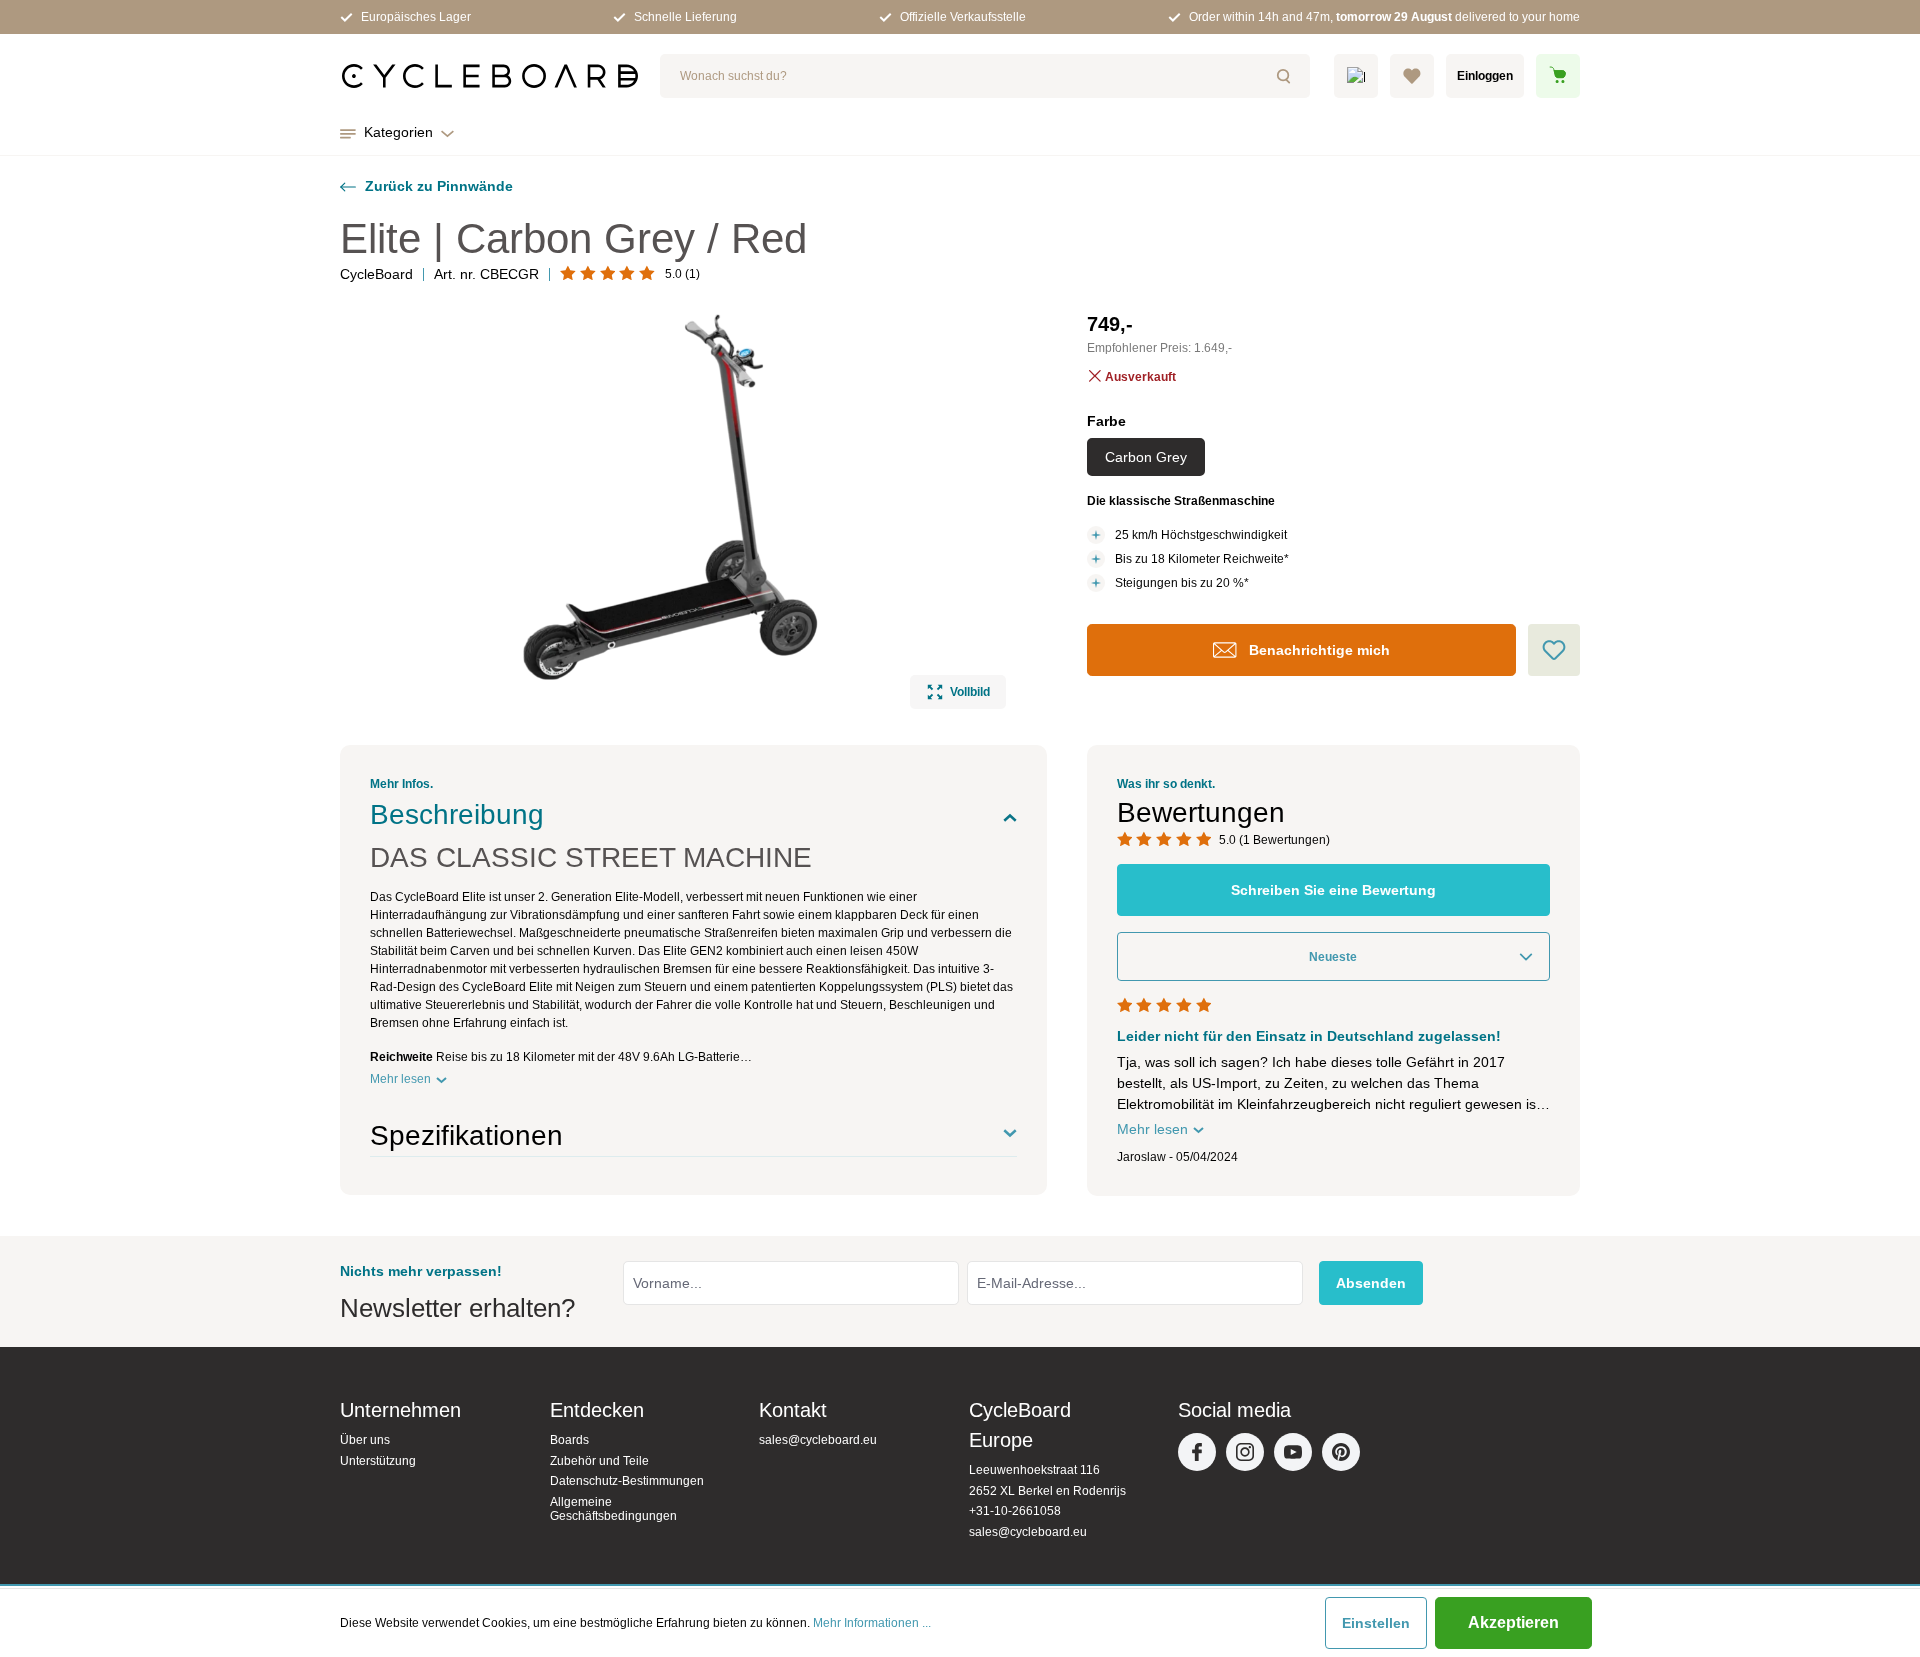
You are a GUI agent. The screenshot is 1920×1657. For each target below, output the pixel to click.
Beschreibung (457, 814)
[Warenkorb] (1558, 76)
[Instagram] (1250, 1457)
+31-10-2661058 (1015, 1511)
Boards (569, 1440)
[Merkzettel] (1412, 76)
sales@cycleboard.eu (818, 1440)
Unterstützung (378, 1461)
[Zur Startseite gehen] (490, 76)
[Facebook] (1202, 1457)
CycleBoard (376, 274)
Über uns (365, 1440)
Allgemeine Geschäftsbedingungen (613, 1509)
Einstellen (1376, 1623)
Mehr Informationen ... (872, 1623)
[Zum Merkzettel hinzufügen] (1554, 650)
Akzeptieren (1513, 1622)
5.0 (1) (682, 274)
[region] (673, 509)
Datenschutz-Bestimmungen (627, 1481)
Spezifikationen (466, 1135)
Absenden (1371, 1283)
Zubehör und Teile (599, 1461)
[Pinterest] (1346, 1457)
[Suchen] (1286, 76)
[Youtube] (1298, 1457)
